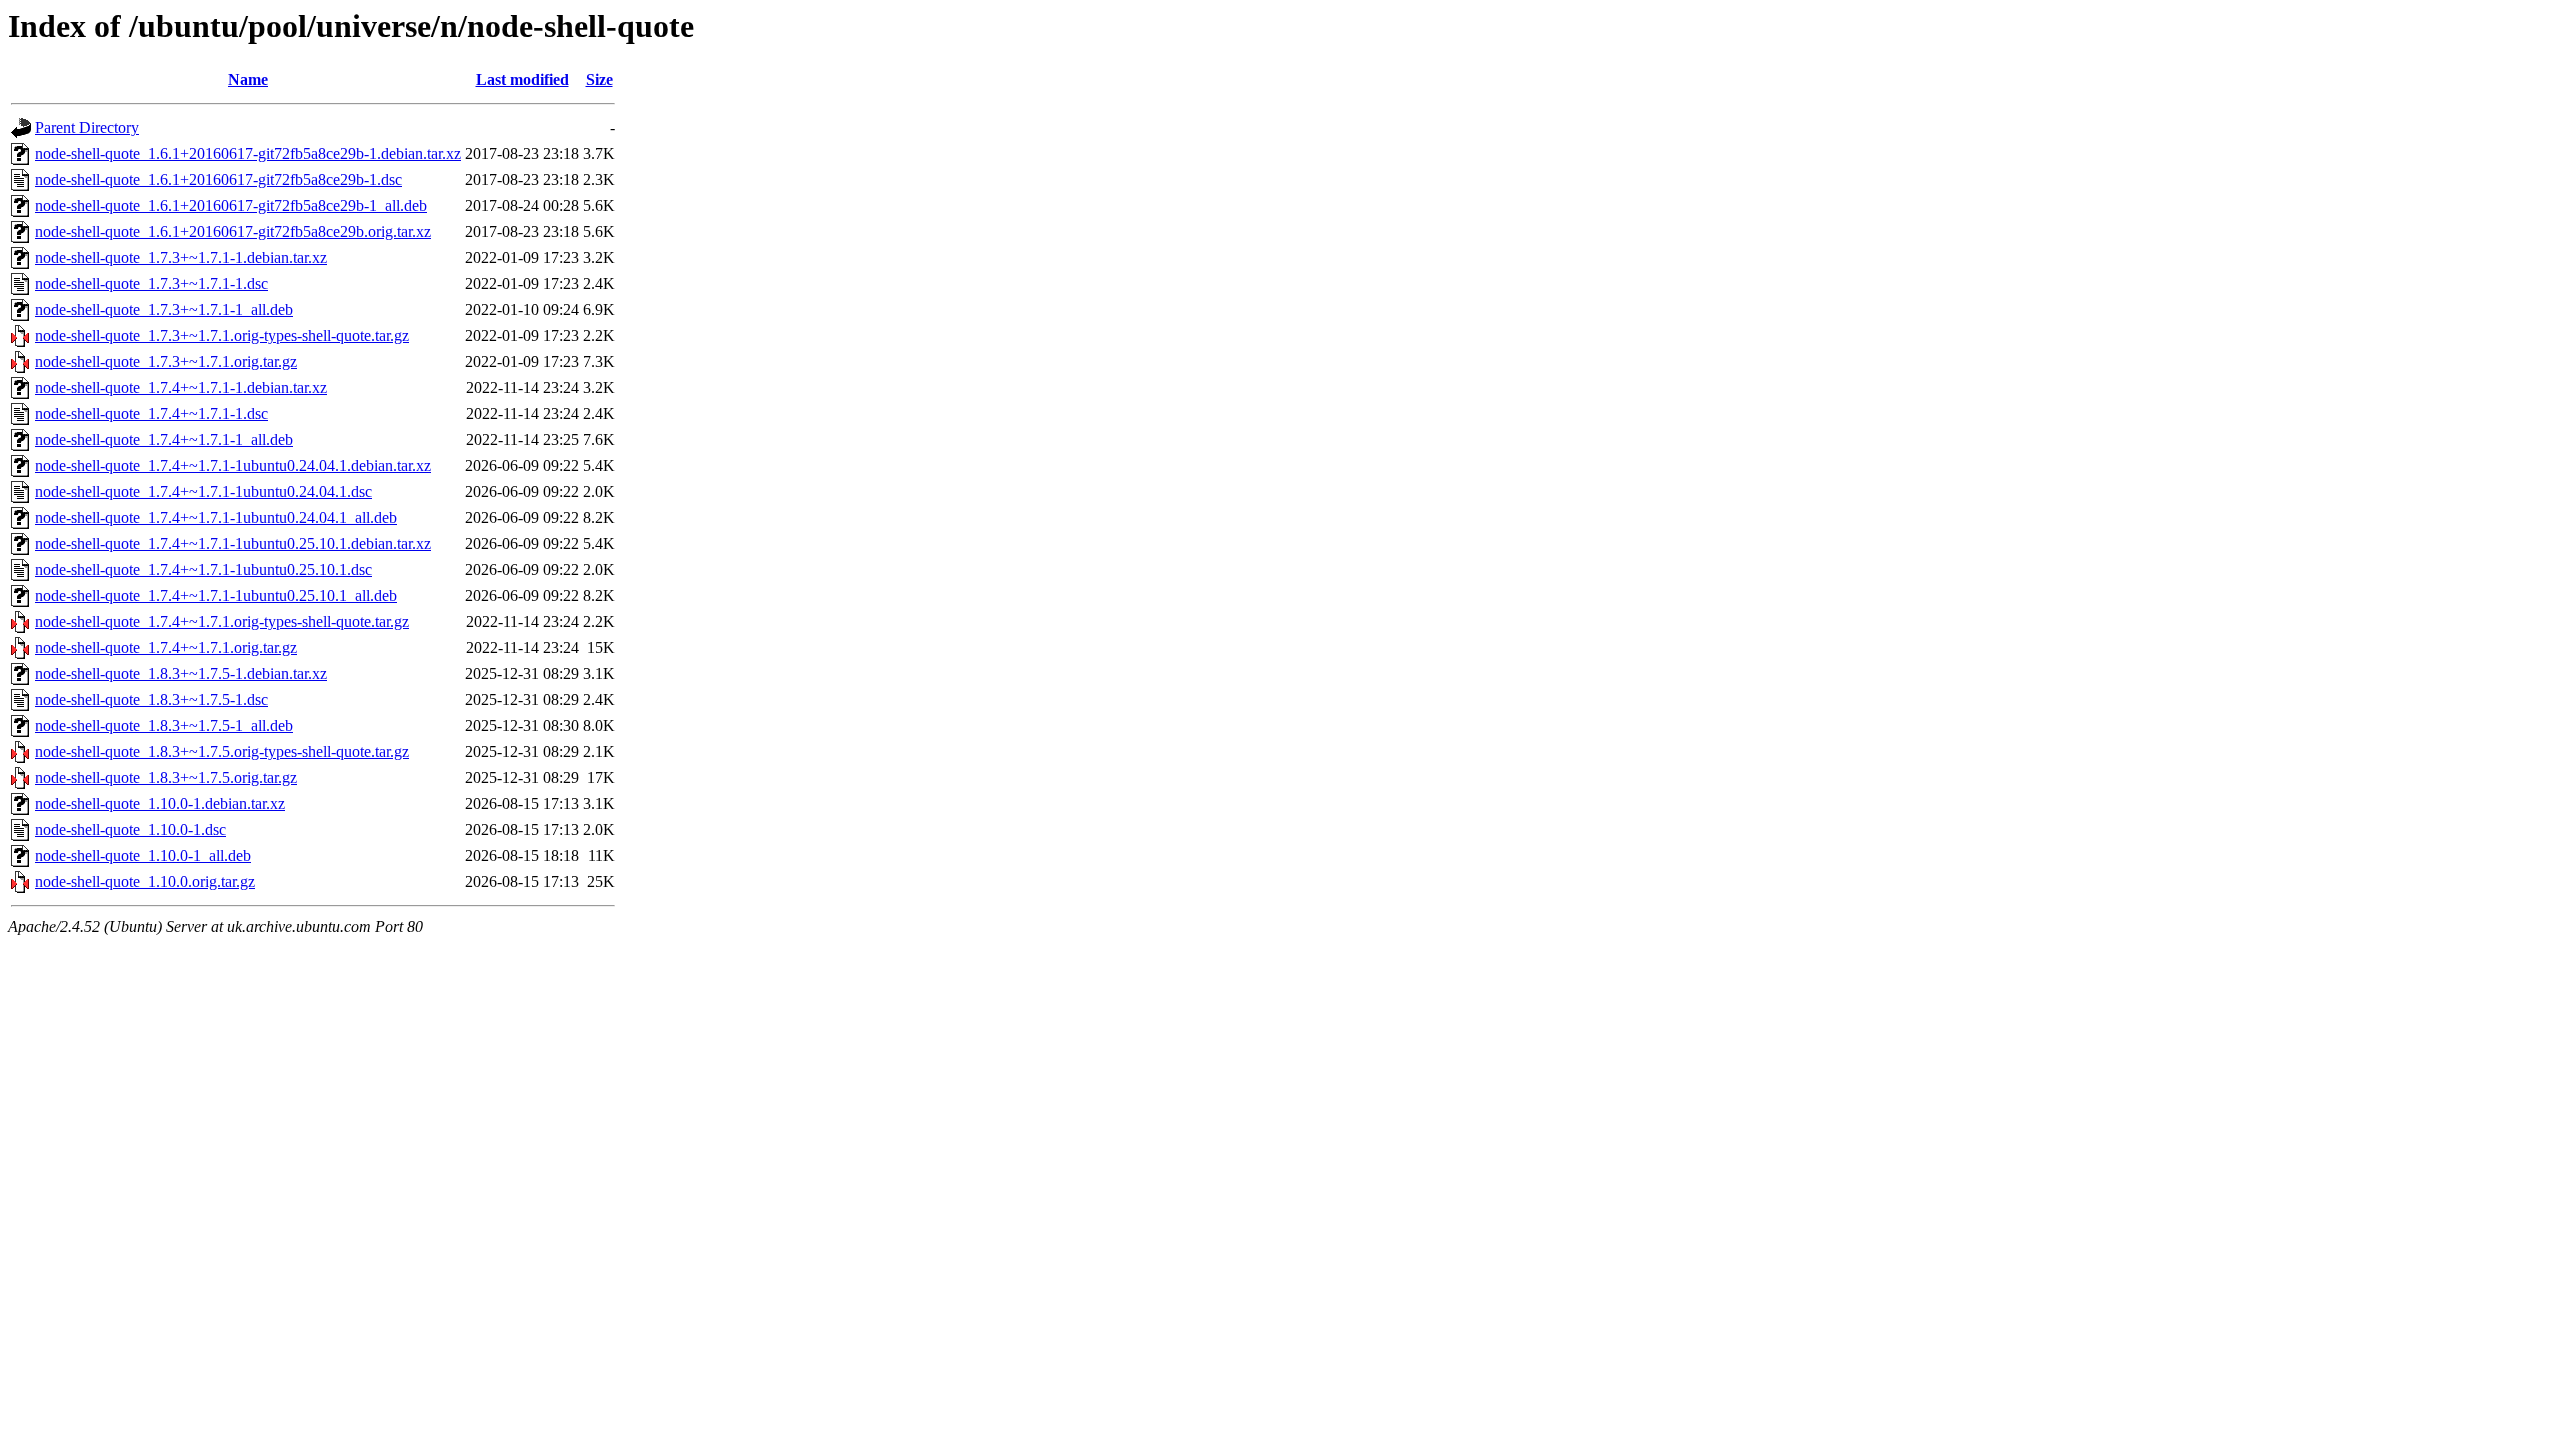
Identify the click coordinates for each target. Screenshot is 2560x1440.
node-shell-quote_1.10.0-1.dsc (130, 829)
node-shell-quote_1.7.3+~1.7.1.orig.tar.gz (166, 361)
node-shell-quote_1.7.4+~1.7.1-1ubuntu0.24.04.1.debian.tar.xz (233, 465)
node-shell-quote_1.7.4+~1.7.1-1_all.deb (164, 439)
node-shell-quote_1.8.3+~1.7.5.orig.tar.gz (166, 777)
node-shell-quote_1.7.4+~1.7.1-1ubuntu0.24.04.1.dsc (203, 491)
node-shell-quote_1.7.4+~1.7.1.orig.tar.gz (166, 647)
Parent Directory (87, 127)
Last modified (522, 79)
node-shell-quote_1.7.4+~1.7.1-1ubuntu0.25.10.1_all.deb (216, 595)
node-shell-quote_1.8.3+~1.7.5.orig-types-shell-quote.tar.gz (222, 751)
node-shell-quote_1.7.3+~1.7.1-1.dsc (151, 283)
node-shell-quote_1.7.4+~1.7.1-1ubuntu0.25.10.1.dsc (203, 569)
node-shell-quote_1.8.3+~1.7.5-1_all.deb (164, 725)
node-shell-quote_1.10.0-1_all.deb (143, 855)
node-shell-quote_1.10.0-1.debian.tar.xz (160, 803)
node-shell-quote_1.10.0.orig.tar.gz (145, 881)
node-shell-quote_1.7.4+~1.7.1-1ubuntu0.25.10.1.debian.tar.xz (233, 543)
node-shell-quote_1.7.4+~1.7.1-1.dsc (151, 413)
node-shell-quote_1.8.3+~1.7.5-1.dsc (151, 699)
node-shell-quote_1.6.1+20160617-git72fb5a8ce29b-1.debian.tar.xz (248, 153)
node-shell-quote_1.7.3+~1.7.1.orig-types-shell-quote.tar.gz (222, 335)
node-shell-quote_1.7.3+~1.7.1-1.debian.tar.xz (181, 257)
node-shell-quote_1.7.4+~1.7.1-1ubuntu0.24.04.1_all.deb (216, 517)
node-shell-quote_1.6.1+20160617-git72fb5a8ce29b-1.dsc (218, 179)
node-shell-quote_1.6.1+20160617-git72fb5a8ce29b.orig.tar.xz (233, 231)
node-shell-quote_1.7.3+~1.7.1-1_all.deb (164, 309)
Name (248, 79)
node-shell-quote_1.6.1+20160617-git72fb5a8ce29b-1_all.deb (231, 205)
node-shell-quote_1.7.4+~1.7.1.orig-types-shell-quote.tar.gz (222, 621)
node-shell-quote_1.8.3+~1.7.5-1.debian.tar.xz (181, 673)
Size (599, 79)
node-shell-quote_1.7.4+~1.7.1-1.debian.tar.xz (181, 387)
